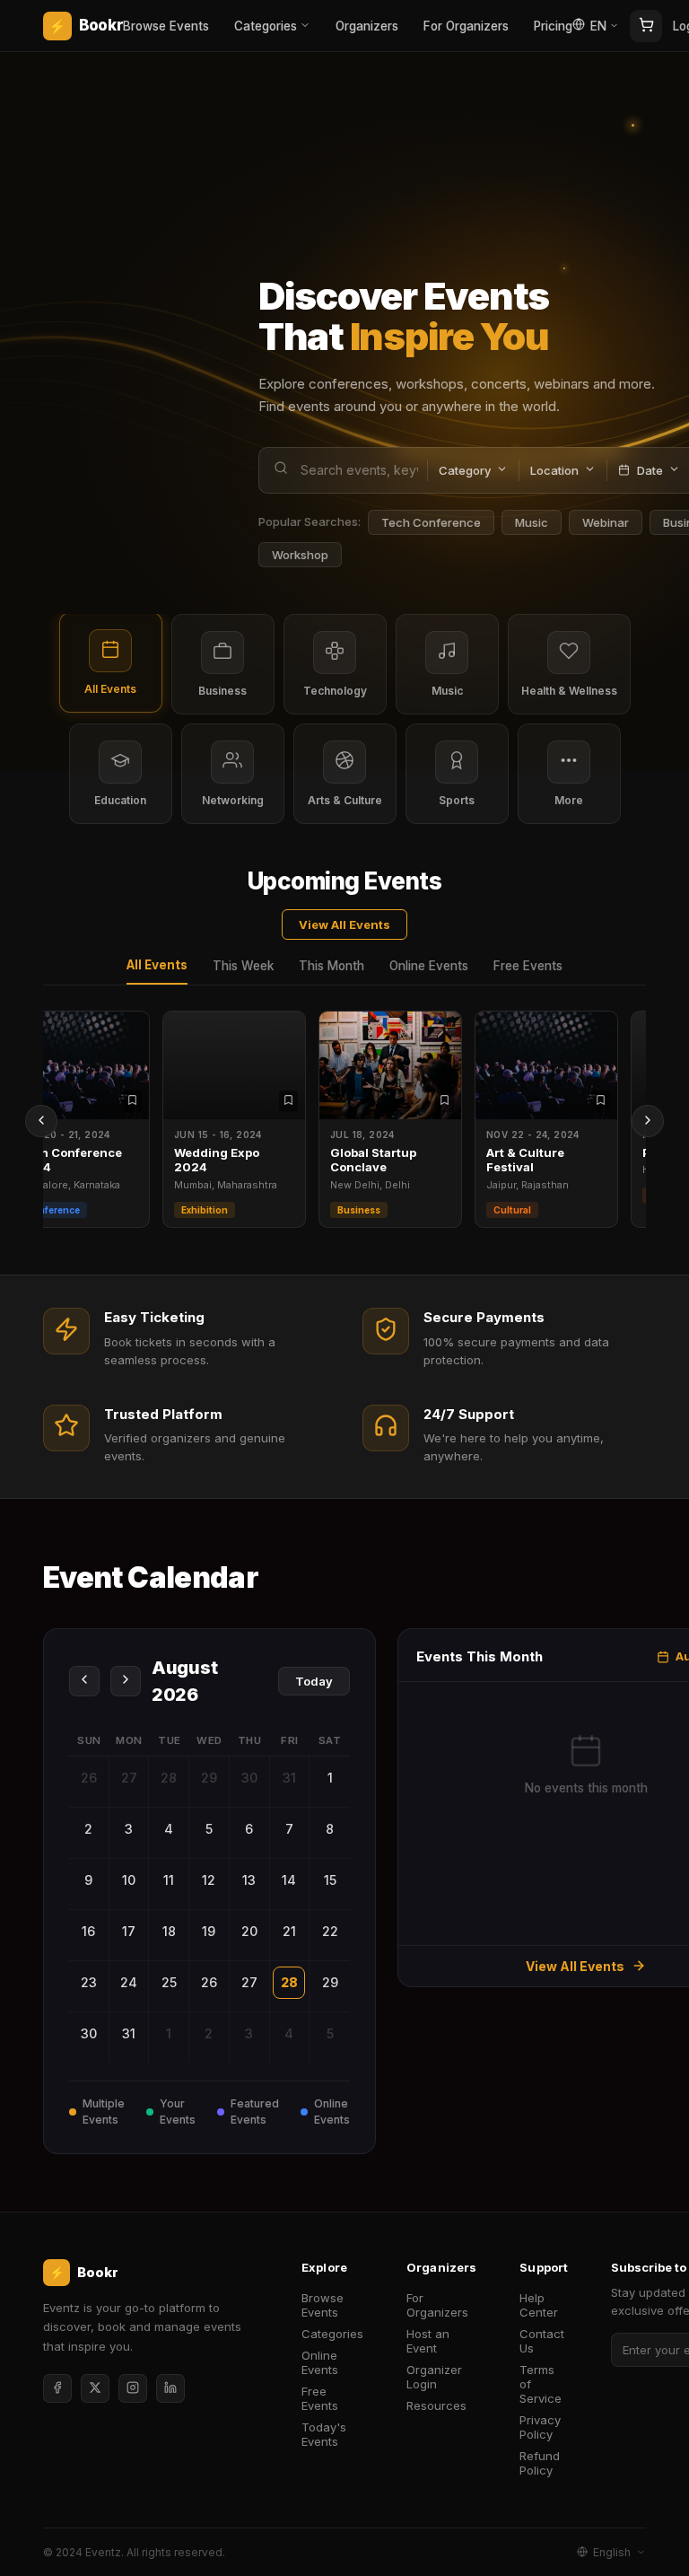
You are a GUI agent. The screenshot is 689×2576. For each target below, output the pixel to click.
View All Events (344, 924)
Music (532, 522)
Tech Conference (431, 522)
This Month (331, 966)
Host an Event (428, 2341)
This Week (243, 966)
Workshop (300, 555)
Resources (436, 2405)
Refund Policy (540, 2463)
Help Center (539, 2305)
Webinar (606, 522)
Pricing (553, 26)
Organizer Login (434, 2377)
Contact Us (542, 2341)
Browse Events (166, 26)
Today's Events (324, 2434)
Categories (266, 26)
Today (314, 1681)
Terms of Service (541, 2384)
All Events (157, 965)
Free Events (528, 966)
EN (598, 26)
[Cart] (646, 26)
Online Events (429, 966)
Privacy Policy (540, 2427)
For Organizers (466, 26)
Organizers (367, 26)
